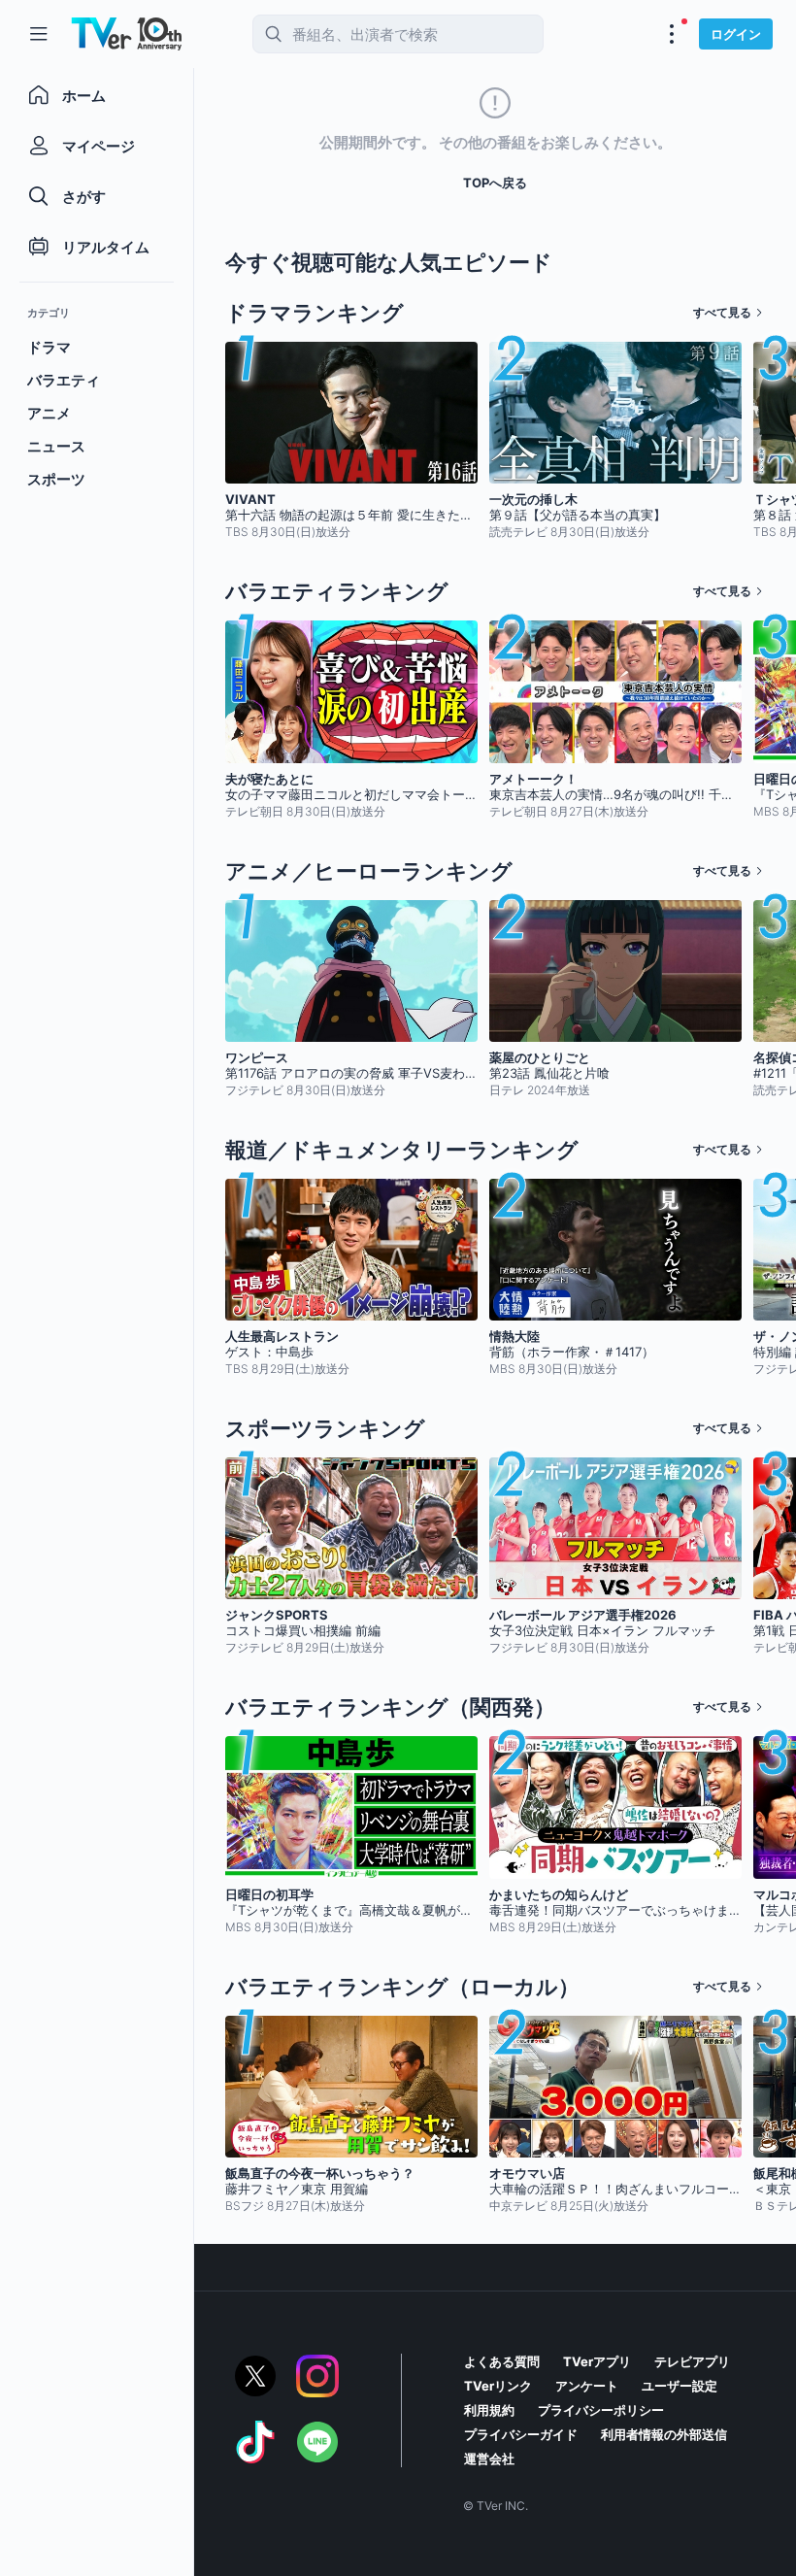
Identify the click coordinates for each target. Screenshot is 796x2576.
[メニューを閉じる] (39, 34)
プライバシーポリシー (601, 2410)
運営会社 (489, 2459)
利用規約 (489, 2410)
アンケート (587, 2386)
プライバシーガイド (521, 2434)
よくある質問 (502, 2361)
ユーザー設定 (680, 2386)
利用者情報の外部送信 (664, 2434)
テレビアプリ (692, 2361)
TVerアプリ (597, 2361)
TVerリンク (498, 2386)
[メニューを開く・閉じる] (672, 34)
